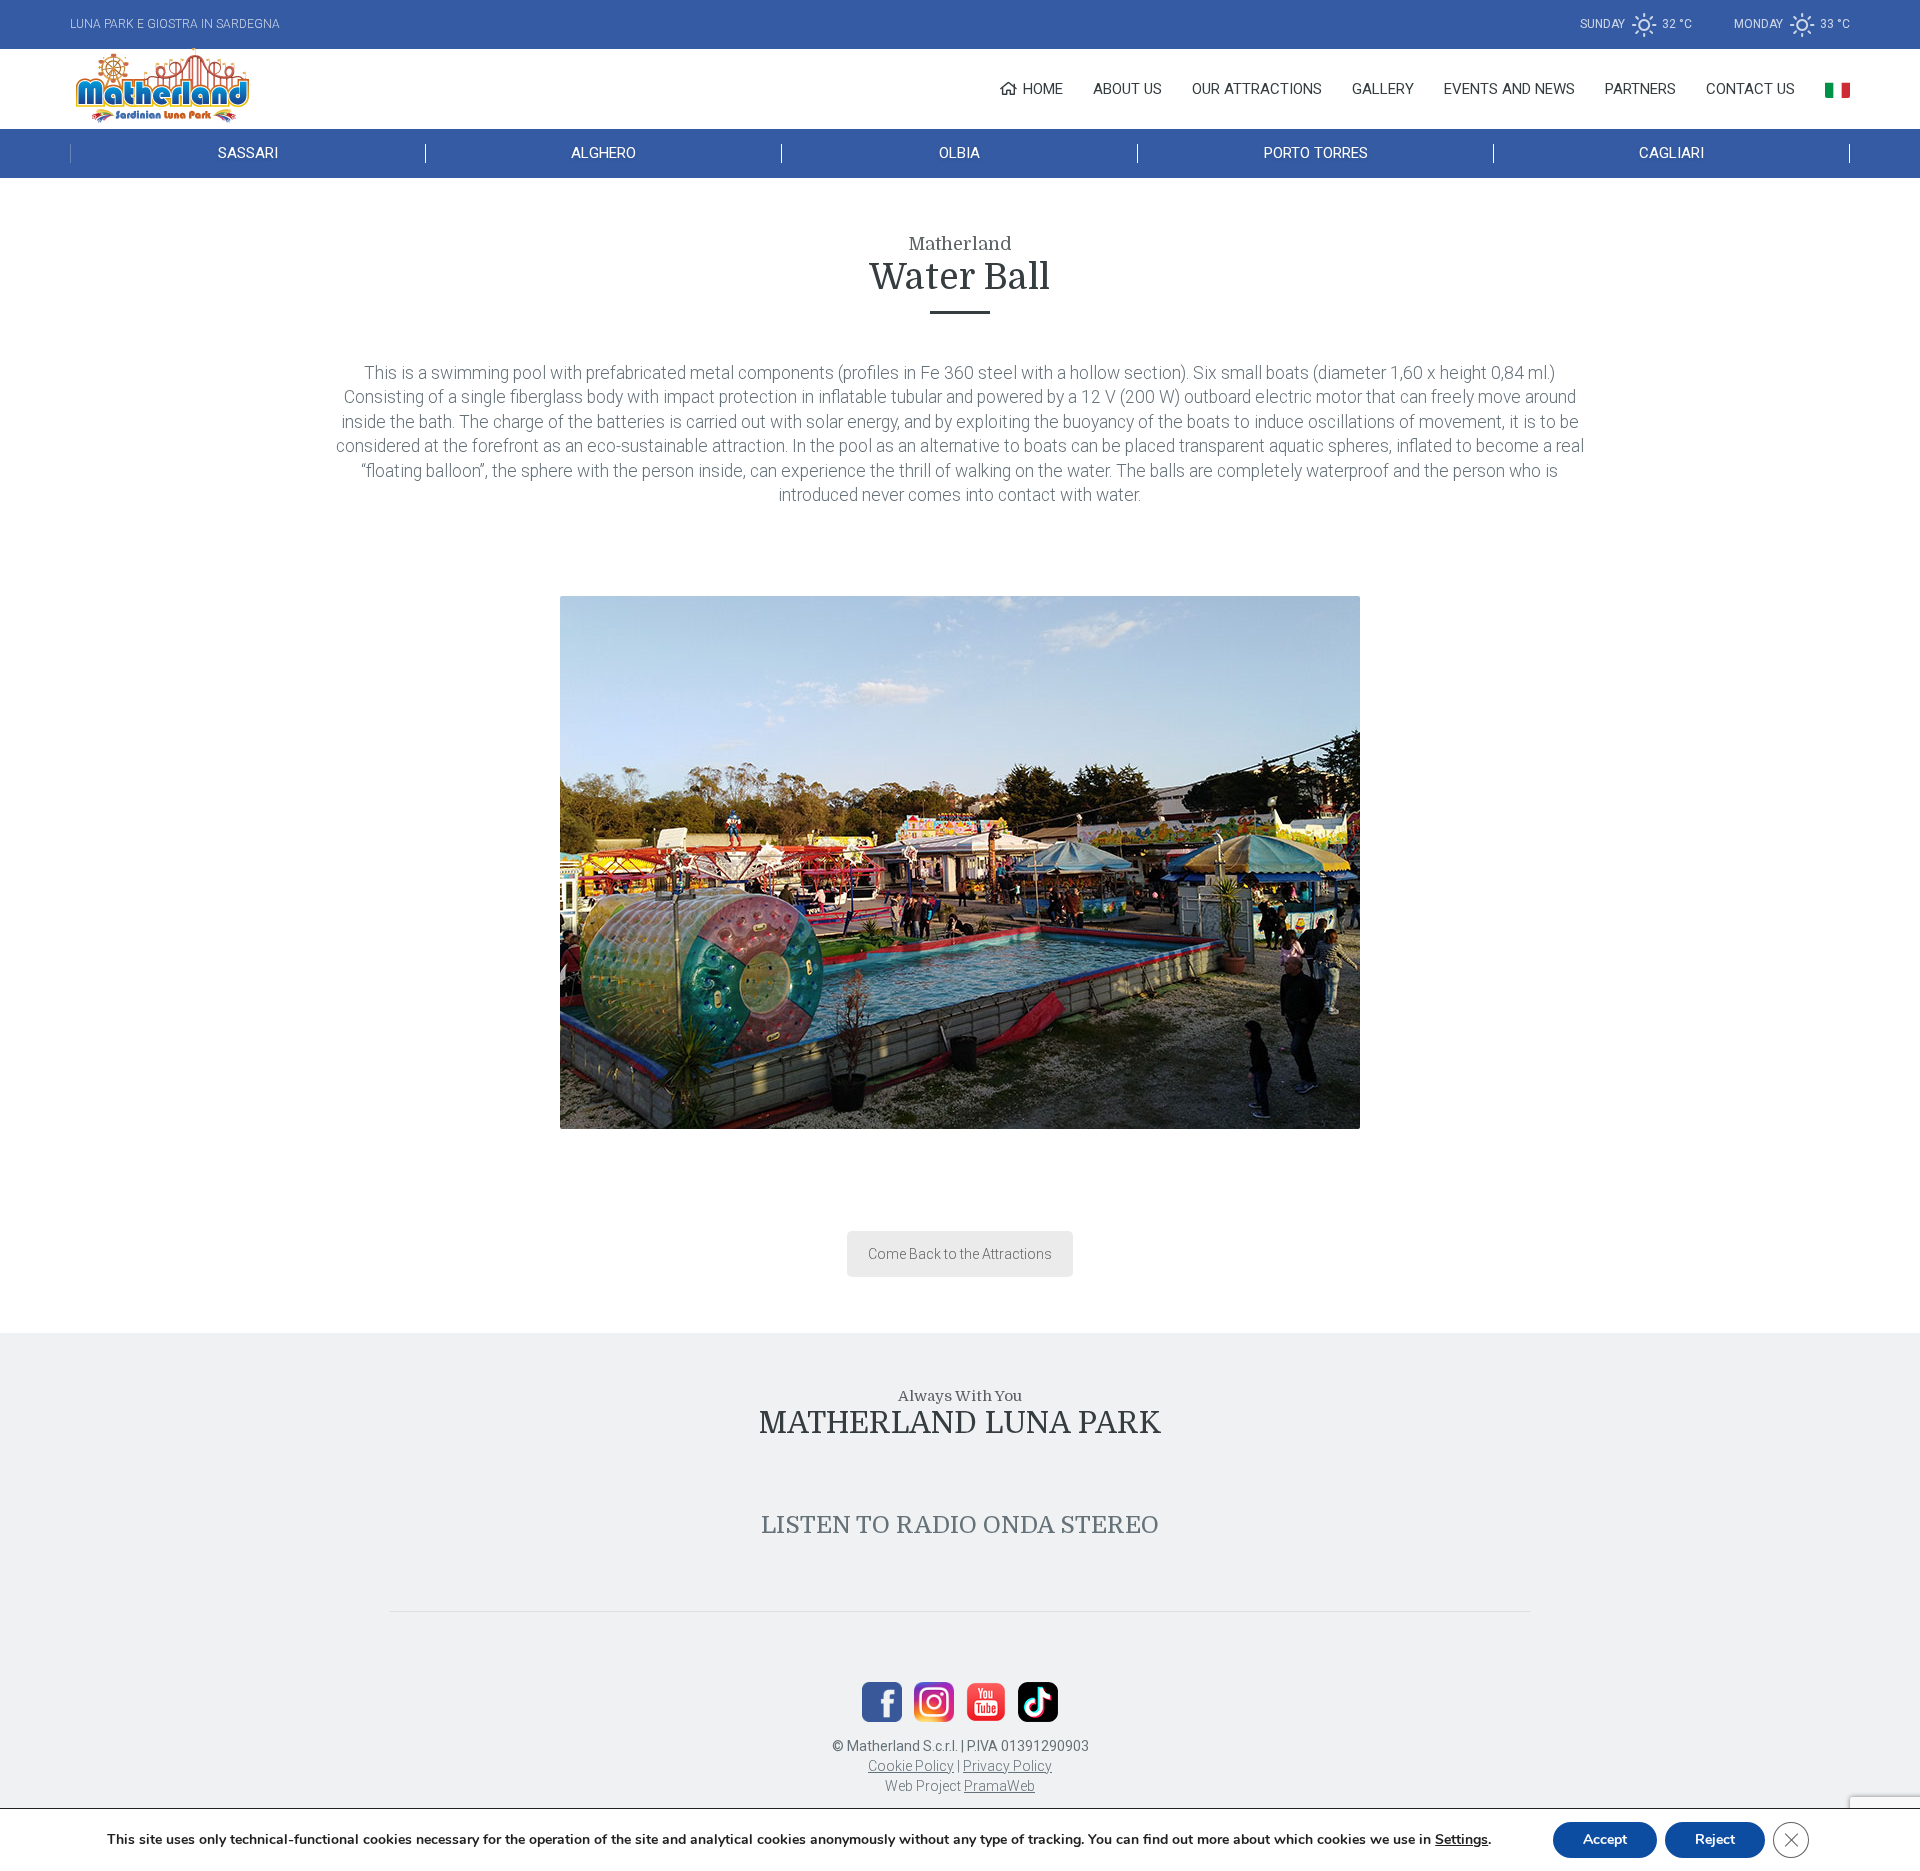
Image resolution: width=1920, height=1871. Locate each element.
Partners (1640, 89)
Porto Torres (1316, 153)
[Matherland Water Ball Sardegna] (960, 869)
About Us (1127, 89)
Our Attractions (1257, 89)
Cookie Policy (911, 1766)
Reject (1715, 1839)
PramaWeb (999, 1786)
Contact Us (1750, 89)
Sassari (248, 153)
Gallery (1383, 89)
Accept (1605, 1839)
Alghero (603, 153)
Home (1041, 89)
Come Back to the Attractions (960, 1254)
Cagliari (1671, 153)
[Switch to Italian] (1837, 89)
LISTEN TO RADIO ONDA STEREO (960, 1525)
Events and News (1509, 89)
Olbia (959, 153)
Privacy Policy (1007, 1766)
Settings (1461, 1840)
